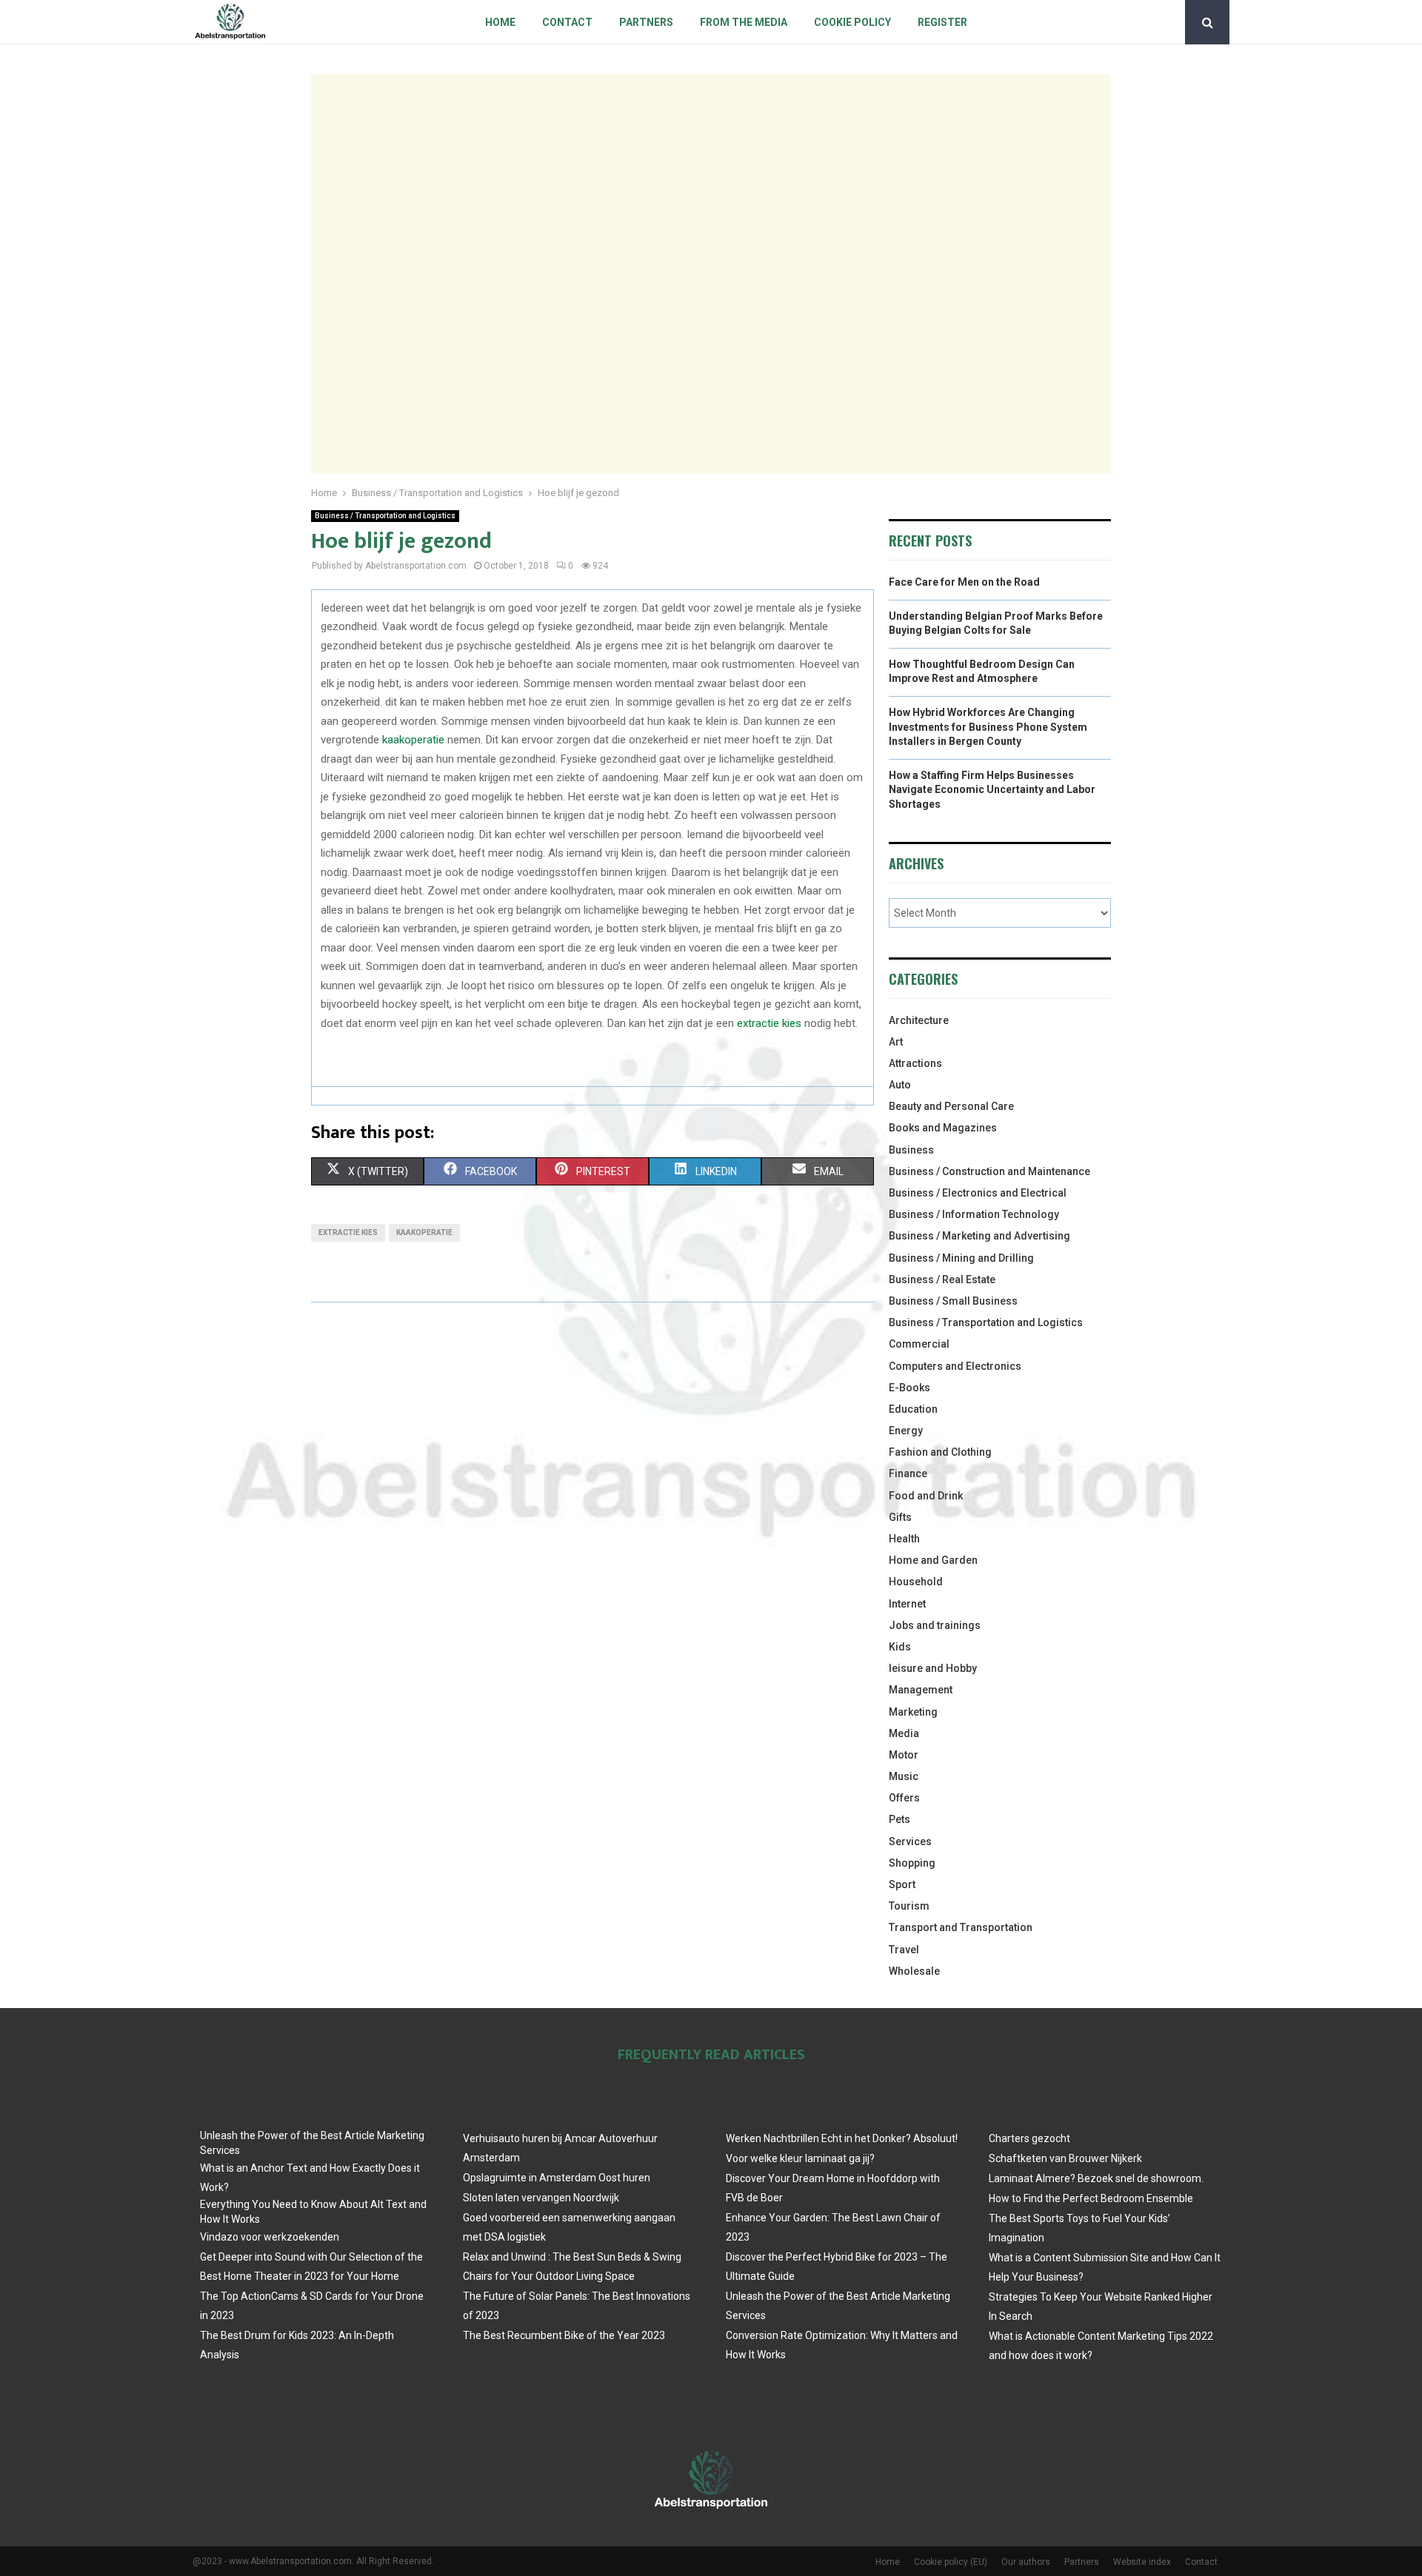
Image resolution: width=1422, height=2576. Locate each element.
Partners (646, 22)
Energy (906, 1431)
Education (913, 1409)
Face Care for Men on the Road (964, 582)
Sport (902, 1884)
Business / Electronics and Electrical (978, 1193)
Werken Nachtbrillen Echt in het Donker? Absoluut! (842, 2138)
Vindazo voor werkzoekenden (270, 2237)
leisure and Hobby (933, 1668)
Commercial (919, 1344)
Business (911, 1150)
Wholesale (914, 1971)
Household (916, 1582)
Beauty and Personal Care (951, 1106)
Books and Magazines (943, 1128)
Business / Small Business (953, 1301)
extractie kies (769, 1023)
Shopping (912, 1863)
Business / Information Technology (974, 1214)
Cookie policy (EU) (951, 2562)
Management (921, 1690)
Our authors (1026, 2562)
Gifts (900, 1517)
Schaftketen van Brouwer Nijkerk (1065, 2158)
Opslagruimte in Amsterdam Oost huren (557, 2178)
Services (910, 1841)
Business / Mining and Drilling (961, 1258)
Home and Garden (933, 1560)
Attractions (915, 1063)
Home (500, 22)
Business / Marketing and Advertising (979, 1236)
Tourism (909, 1906)
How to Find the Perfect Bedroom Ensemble (1091, 2198)
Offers (904, 1798)
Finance (908, 1473)
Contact (567, 22)
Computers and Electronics (955, 1366)
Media (904, 1733)
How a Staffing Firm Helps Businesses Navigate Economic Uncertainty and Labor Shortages (992, 790)
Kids (900, 1647)
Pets (899, 1819)
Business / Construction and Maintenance (989, 1171)
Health (904, 1539)
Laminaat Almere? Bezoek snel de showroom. (1096, 2178)
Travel (904, 1950)
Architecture (919, 1020)
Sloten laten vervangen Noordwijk (541, 2198)
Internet (907, 1604)
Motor (904, 1755)
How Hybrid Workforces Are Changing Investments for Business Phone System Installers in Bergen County (988, 727)
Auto (900, 1085)
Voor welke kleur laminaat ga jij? (800, 2158)
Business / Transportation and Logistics (385, 516)
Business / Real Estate (942, 1279)
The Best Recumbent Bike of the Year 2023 (564, 2335)
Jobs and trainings (935, 1625)
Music (904, 1776)
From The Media (744, 22)
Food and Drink (926, 1496)
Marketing (913, 1712)
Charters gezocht (1029, 2138)
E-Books (909, 1388)
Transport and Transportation (961, 1927)
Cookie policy (852, 22)
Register (942, 22)
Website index (1142, 2562)
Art (896, 1042)
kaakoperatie (413, 740)
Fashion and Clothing (940, 1452)
